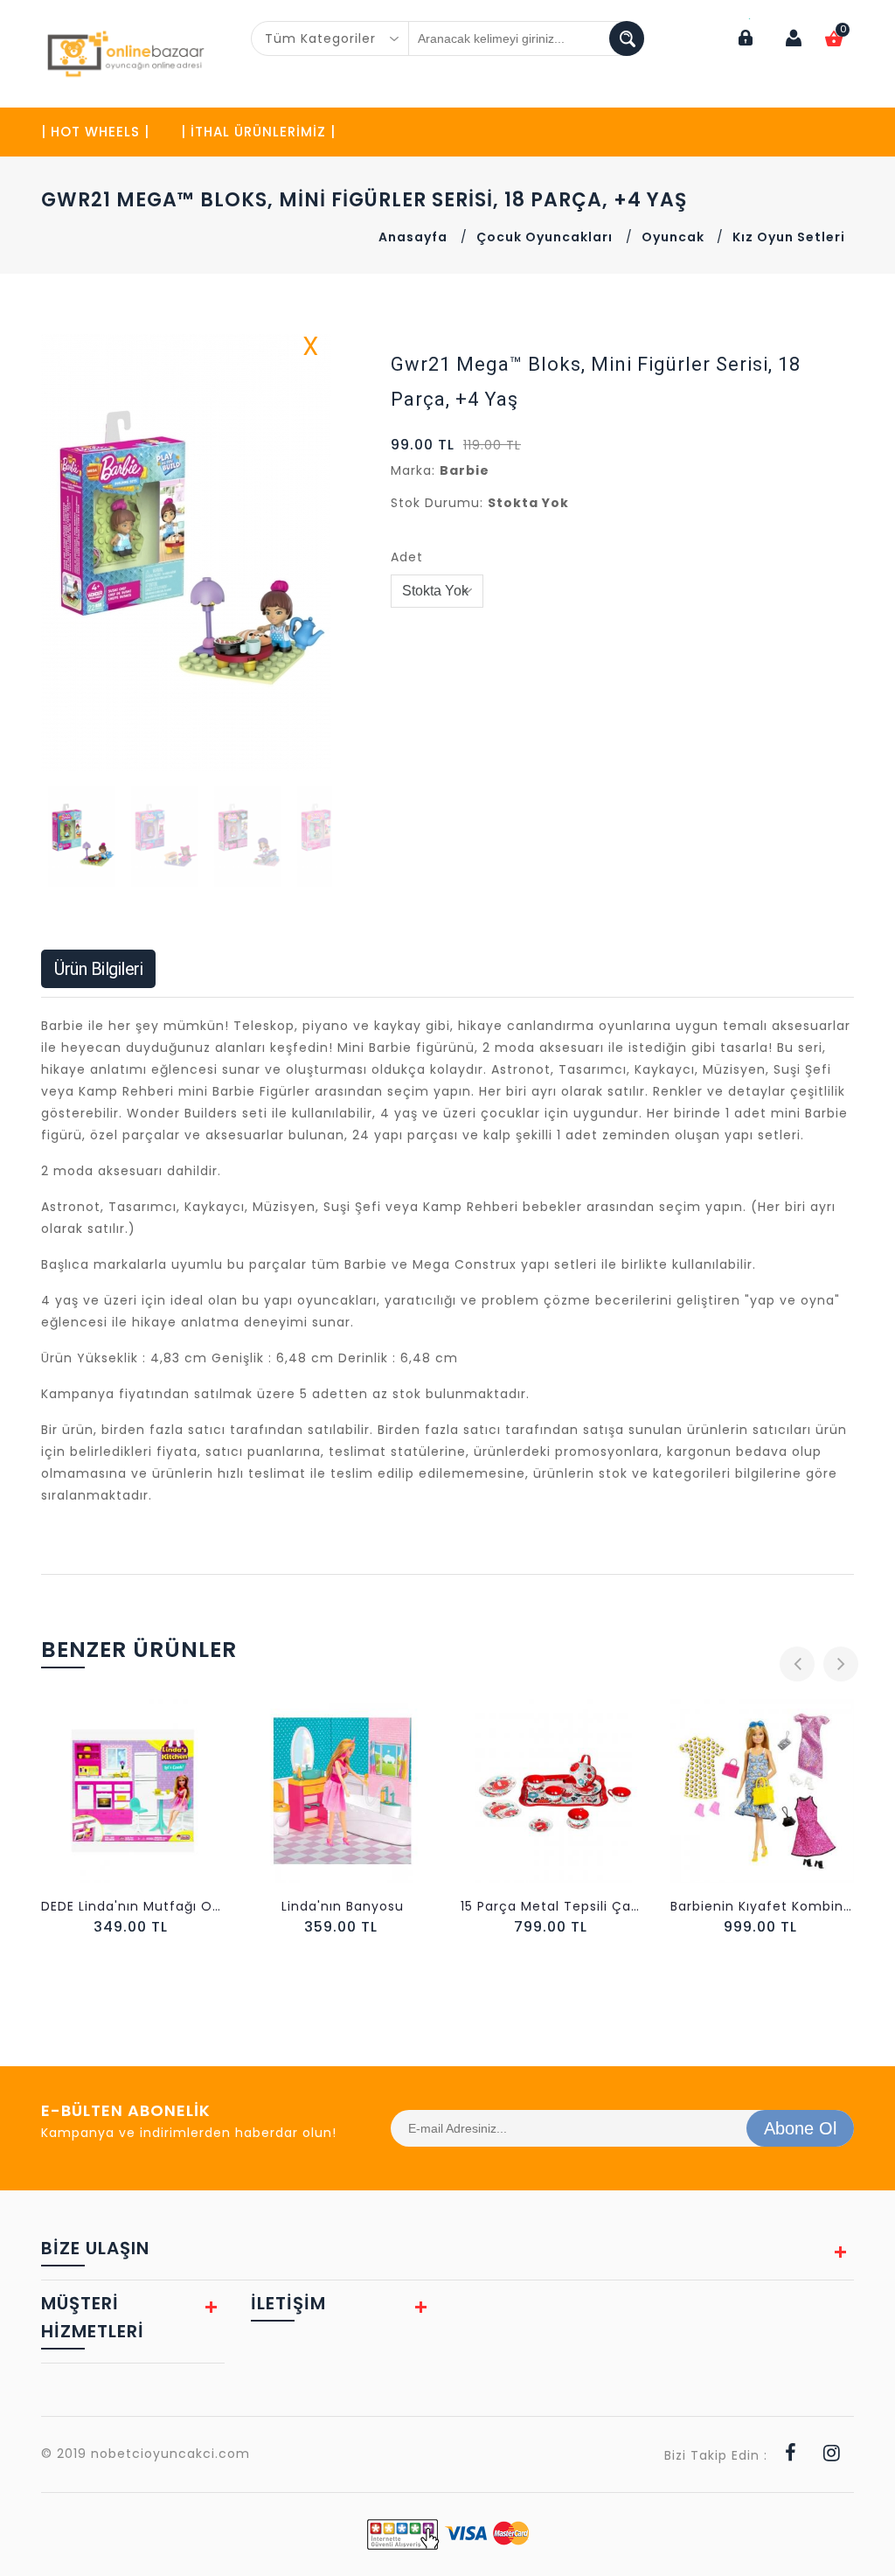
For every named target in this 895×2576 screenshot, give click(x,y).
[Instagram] (832, 2455)
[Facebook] (791, 2455)
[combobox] (330, 38)
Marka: (413, 470)
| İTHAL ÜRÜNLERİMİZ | (258, 132)
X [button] (311, 350)
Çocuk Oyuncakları (545, 237)
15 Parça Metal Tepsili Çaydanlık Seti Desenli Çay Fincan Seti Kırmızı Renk (376, 1906)
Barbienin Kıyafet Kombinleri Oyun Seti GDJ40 (586, 1906)
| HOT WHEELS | (95, 132)
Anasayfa (413, 237)
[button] (316, 553)
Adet (407, 557)
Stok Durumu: (437, 503)
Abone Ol (800, 2128)
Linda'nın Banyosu (166, 1906)
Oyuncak (675, 237)
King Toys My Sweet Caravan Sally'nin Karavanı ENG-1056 (795, 1906)
